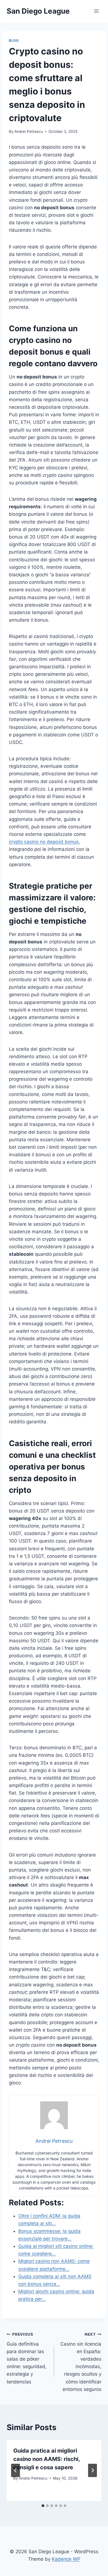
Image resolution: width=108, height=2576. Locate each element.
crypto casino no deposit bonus (44, 842)
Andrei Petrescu (29, 131)
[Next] (92, 2470)
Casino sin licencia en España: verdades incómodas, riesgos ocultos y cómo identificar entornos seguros (81, 2362)
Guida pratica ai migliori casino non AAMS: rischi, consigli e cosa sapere (47, 2459)
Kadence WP (66, 2559)
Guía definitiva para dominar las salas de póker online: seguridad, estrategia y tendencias (27, 2358)
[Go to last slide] (16, 2470)
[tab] (43, 2506)
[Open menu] (96, 11)
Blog (14, 40)
